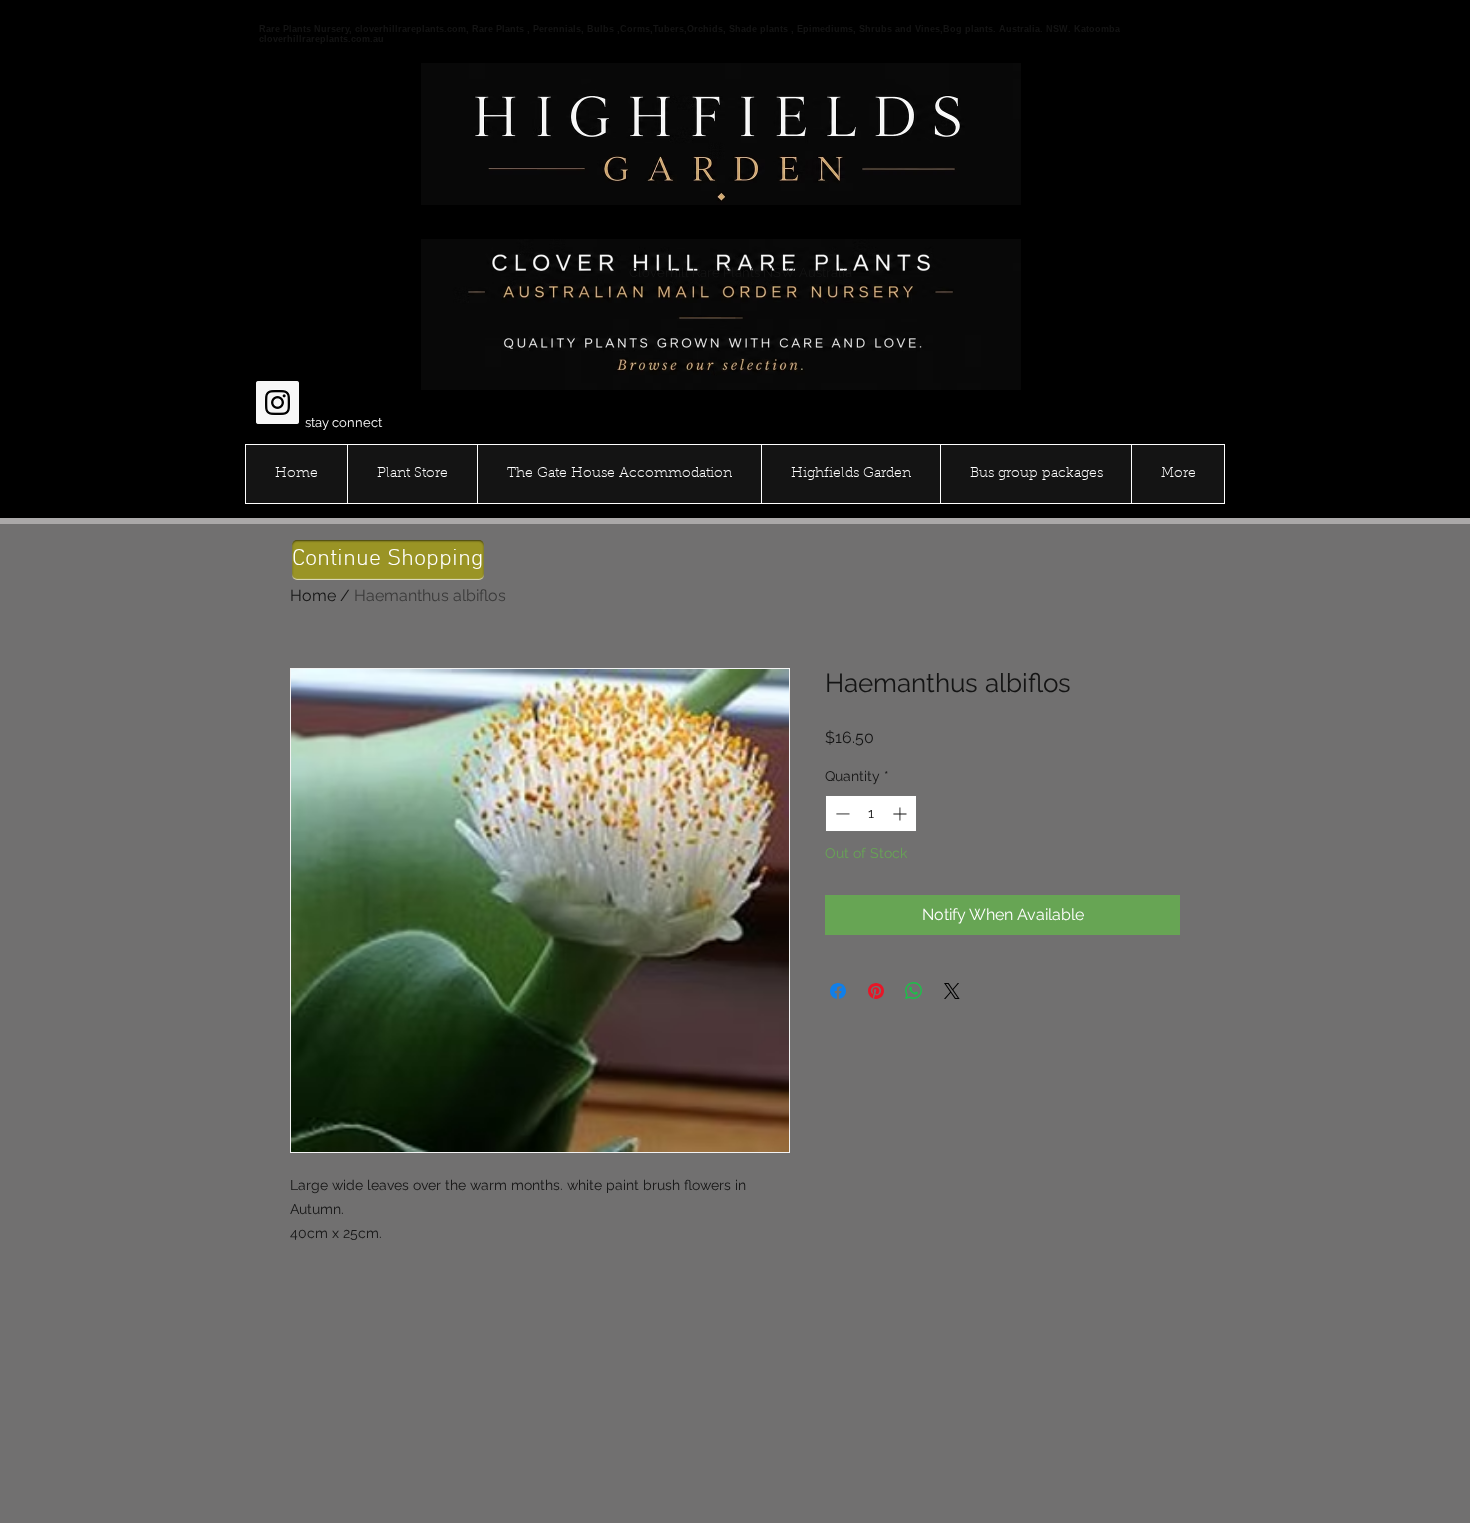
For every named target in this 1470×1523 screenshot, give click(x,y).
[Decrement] (840, 813)
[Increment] (901, 813)
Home (313, 595)
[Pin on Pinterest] (876, 991)
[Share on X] (952, 991)
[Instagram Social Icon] (277, 402)
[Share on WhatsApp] (914, 991)
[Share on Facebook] (838, 991)
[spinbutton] (871, 813)
